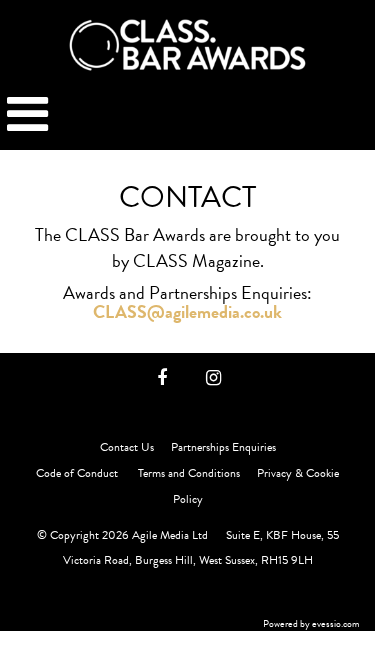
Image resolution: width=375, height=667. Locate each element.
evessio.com (336, 623)
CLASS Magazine (196, 260)
